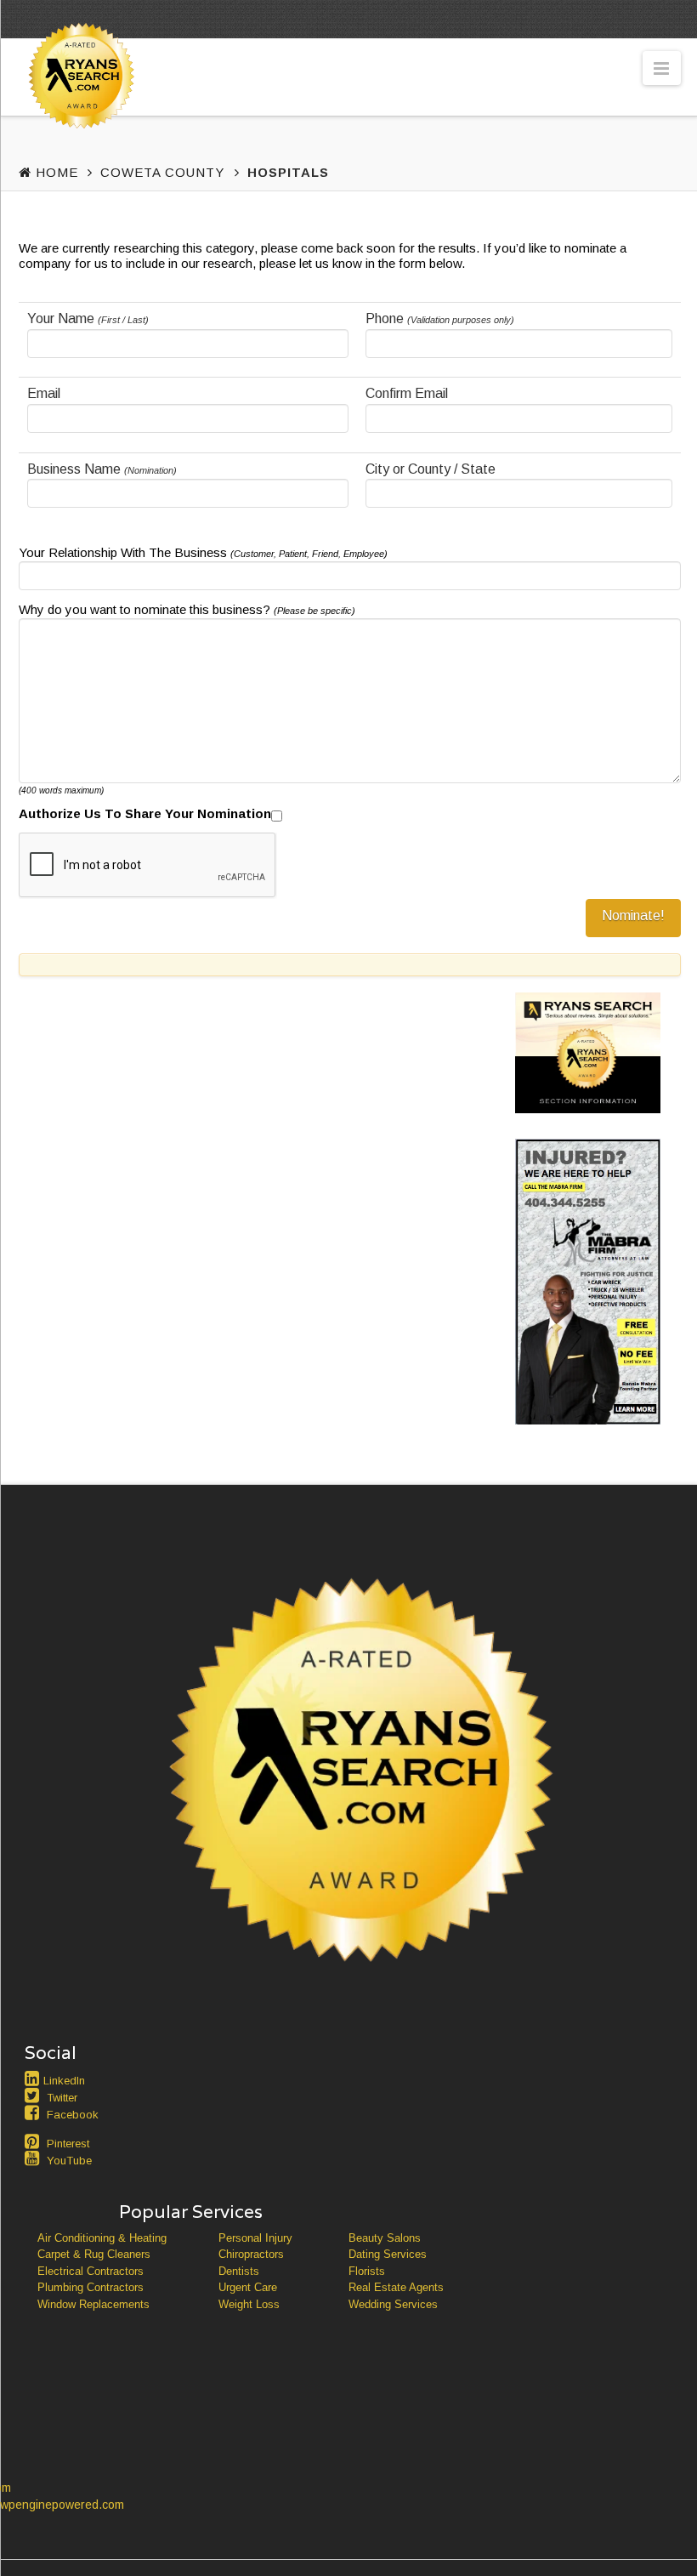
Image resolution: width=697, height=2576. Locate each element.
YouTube (69, 2161)
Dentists (239, 2271)
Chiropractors (251, 2254)
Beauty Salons (385, 2238)
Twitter (62, 2098)
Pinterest (68, 2144)
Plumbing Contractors (91, 2287)
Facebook (73, 2115)
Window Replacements (93, 2304)
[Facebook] (34, 2113)
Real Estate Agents (396, 2287)
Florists (367, 2271)
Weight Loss (249, 2304)
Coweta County (162, 172)
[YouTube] (34, 2158)
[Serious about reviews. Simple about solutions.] (78, 108)
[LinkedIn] (34, 2078)
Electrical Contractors (91, 2271)
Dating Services (388, 2254)
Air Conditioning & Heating (102, 2238)
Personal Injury (255, 2238)
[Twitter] (34, 2095)
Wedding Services (393, 2304)
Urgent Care (248, 2287)
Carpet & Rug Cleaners (94, 2254)
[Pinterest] (34, 2141)
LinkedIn (64, 2081)
